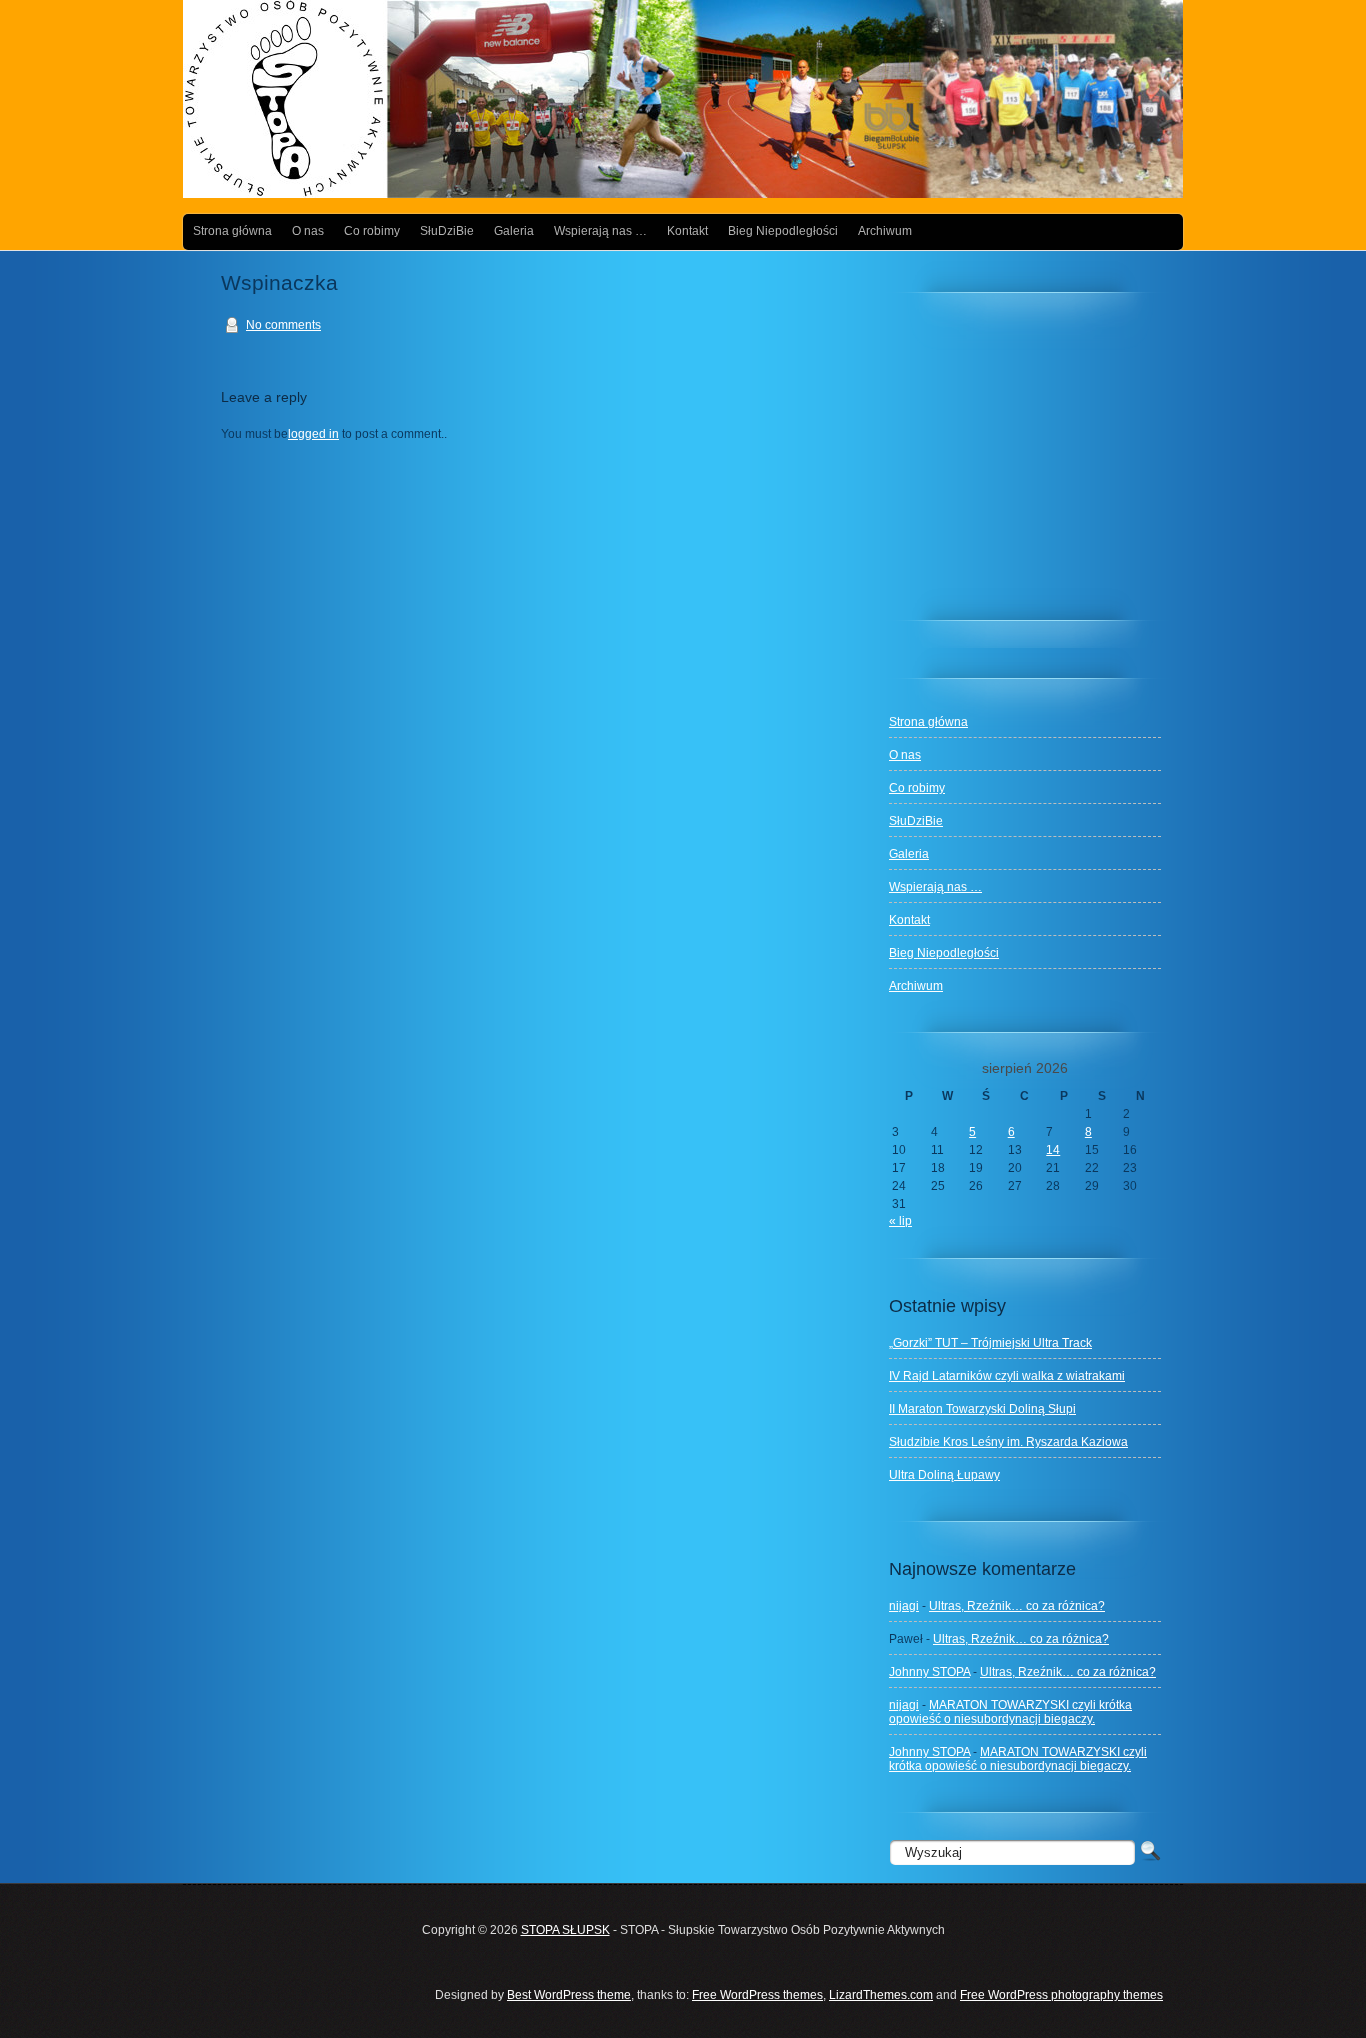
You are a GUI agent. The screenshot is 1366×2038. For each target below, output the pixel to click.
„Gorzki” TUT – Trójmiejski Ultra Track (990, 1343)
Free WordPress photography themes (1061, 1995)
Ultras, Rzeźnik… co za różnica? (1017, 1606)
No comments (283, 325)
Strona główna (232, 231)
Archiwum (885, 231)
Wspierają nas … (600, 231)
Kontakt (687, 231)
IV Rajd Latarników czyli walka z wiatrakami (1007, 1376)
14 (1053, 1150)
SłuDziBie (447, 231)
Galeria (514, 231)
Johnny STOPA (929, 1672)
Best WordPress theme (569, 1995)
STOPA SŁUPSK (565, 1930)
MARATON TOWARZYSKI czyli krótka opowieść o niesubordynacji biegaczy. (1010, 1712)
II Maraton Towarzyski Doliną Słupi (982, 1409)
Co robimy (372, 231)
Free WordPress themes (757, 1995)
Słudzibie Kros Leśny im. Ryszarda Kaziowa (1008, 1442)
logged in (313, 434)
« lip (900, 1221)
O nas (308, 231)
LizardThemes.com (881, 1995)
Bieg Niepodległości (783, 231)
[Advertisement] (1039, 465)
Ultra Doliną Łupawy (944, 1475)
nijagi (904, 1606)
